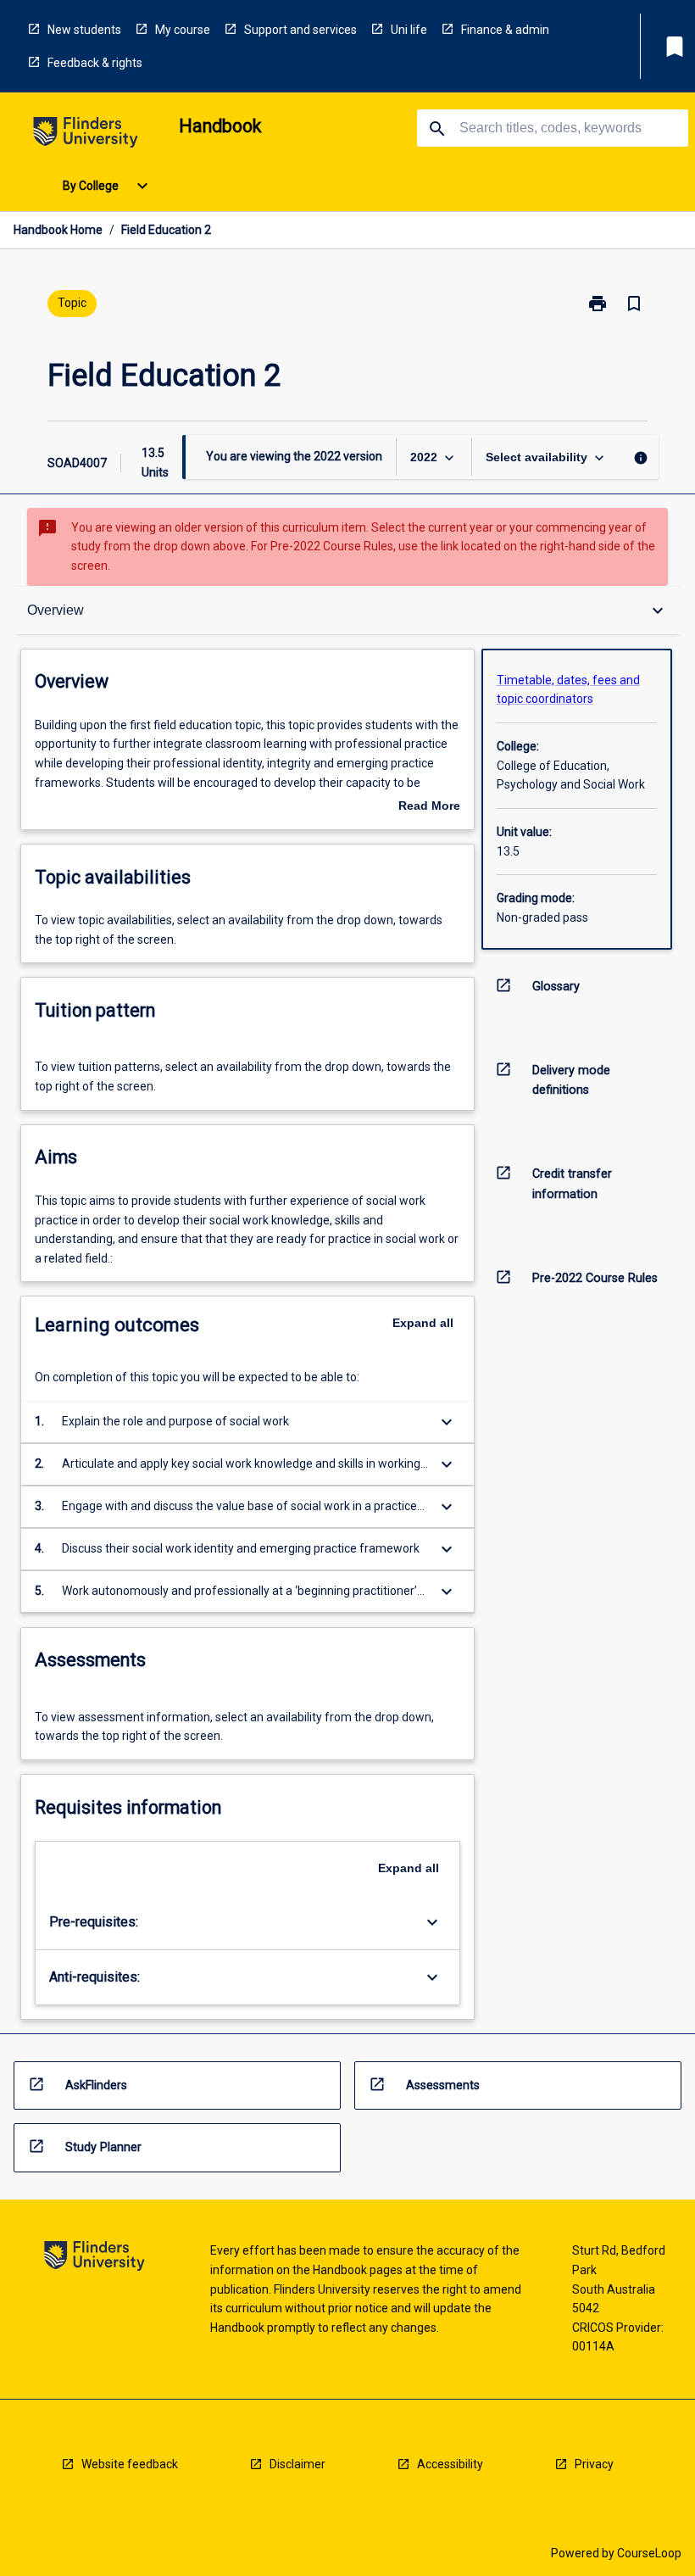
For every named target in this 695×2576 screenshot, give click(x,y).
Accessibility (450, 2464)
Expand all (423, 1323)
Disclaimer (297, 2464)
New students (84, 30)
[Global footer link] (95, 2258)
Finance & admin (505, 30)
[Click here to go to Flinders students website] (86, 135)
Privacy (594, 2464)
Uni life (409, 30)
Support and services (300, 30)
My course (183, 30)
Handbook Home (58, 230)
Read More (429, 807)
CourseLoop (649, 2553)
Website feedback (130, 2464)
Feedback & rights (95, 63)
